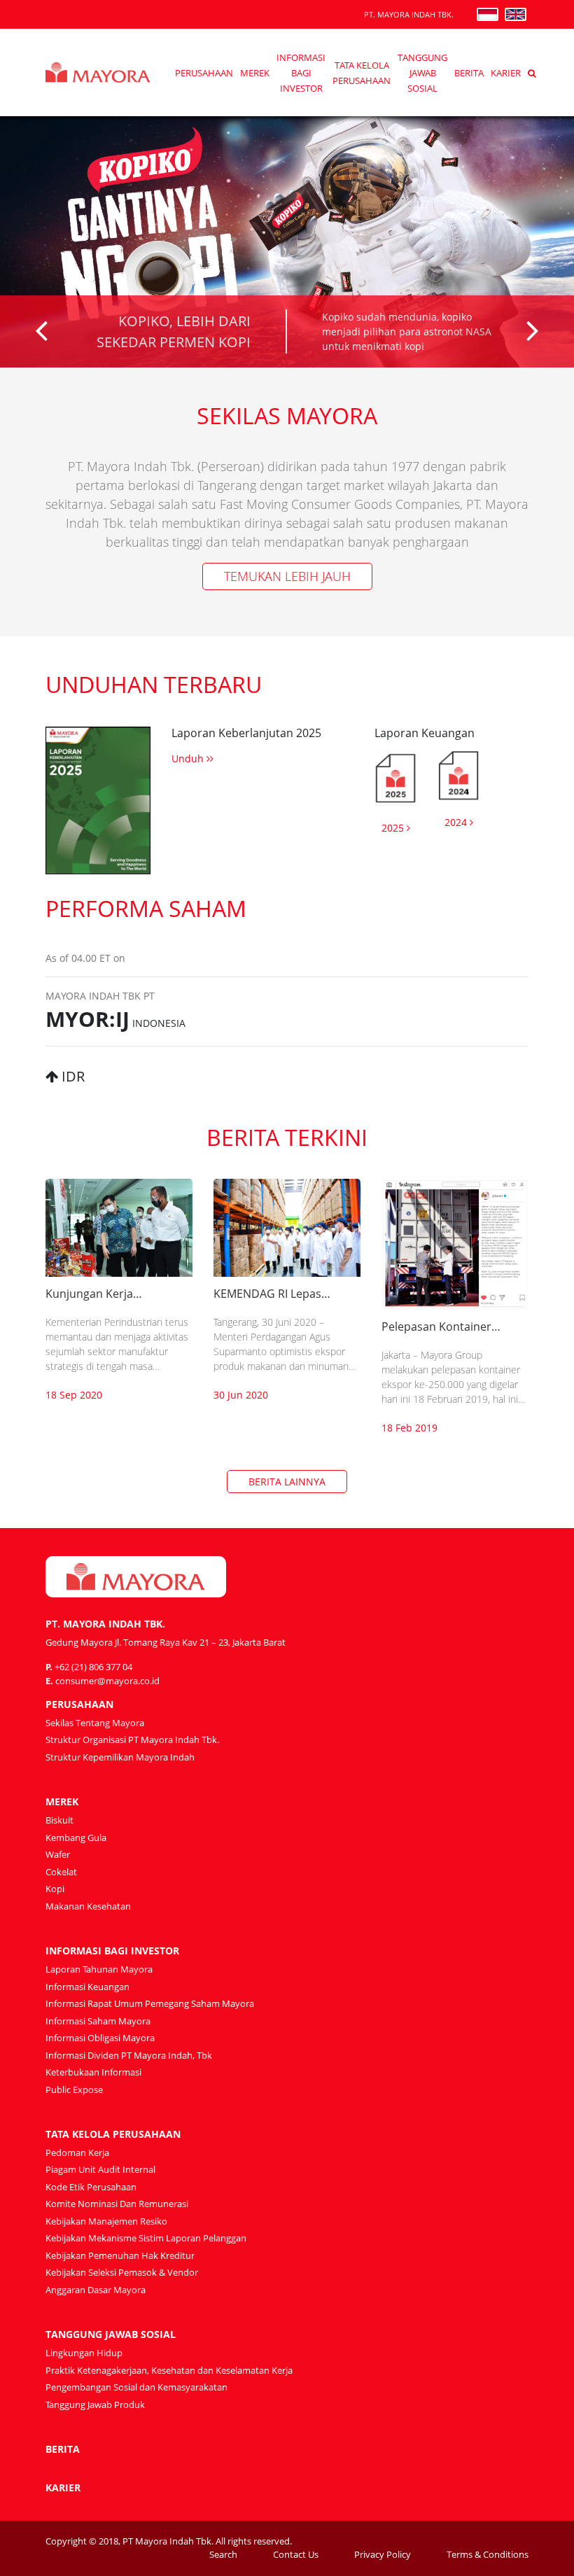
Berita (469, 73)
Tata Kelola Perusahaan (113, 2134)
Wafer (58, 1854)
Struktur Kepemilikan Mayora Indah (120, 1757)
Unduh (189, 758)
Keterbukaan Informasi (93, 2072)
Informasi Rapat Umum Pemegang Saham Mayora (150, 2003)
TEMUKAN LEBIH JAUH (287, 576)
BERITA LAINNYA (287, 1482)
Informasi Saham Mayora (98, 2021)
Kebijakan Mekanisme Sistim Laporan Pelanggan (146, 2238)
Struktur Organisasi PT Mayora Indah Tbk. (132, 1739)
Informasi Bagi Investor (301, 73)
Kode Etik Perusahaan (91, 2187)
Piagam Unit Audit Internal (100, 2169)
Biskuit (59, 1820)
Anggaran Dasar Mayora (96, 2290)
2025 (394, 828)
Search (223, 2554)
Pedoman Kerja (77, 2152)
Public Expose (74, 2089)
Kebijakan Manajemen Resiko (106, 2221)
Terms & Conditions (488, 2554)
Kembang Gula (76, 1837)
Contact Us (296, 2554)
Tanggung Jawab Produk (95, 2404)
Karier (506, 73)
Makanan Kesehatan (88, 1906)
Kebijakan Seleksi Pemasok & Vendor (122, 2272)
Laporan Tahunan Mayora (99, 1969)
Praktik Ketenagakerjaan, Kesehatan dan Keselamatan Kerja (169, 2370)
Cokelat (61, 1872)
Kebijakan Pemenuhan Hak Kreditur (120, 2255)
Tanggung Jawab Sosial (422, 73)
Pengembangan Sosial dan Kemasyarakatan (136, 2387)
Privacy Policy (383, 2554)
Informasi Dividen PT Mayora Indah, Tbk (129, 2055)
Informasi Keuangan (87, 1987)
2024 (457, 822)
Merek (255, 73)
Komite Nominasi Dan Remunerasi (117, 2204)
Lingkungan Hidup (84, 2353)
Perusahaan (204, 73)
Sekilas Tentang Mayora (95, 1723)
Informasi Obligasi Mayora (100, 2038)
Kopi (55, 1889)
